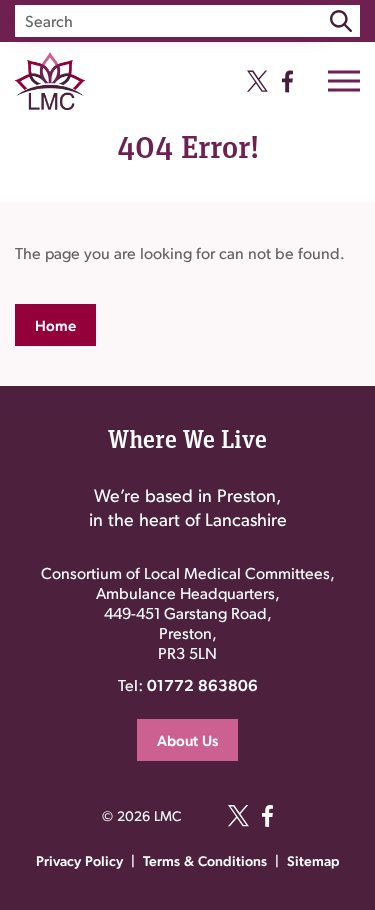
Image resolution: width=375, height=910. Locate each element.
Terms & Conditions (205, 860)
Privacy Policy (79, 860)
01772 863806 (202, 685)
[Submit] (341, 21)
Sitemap (313, 860)
